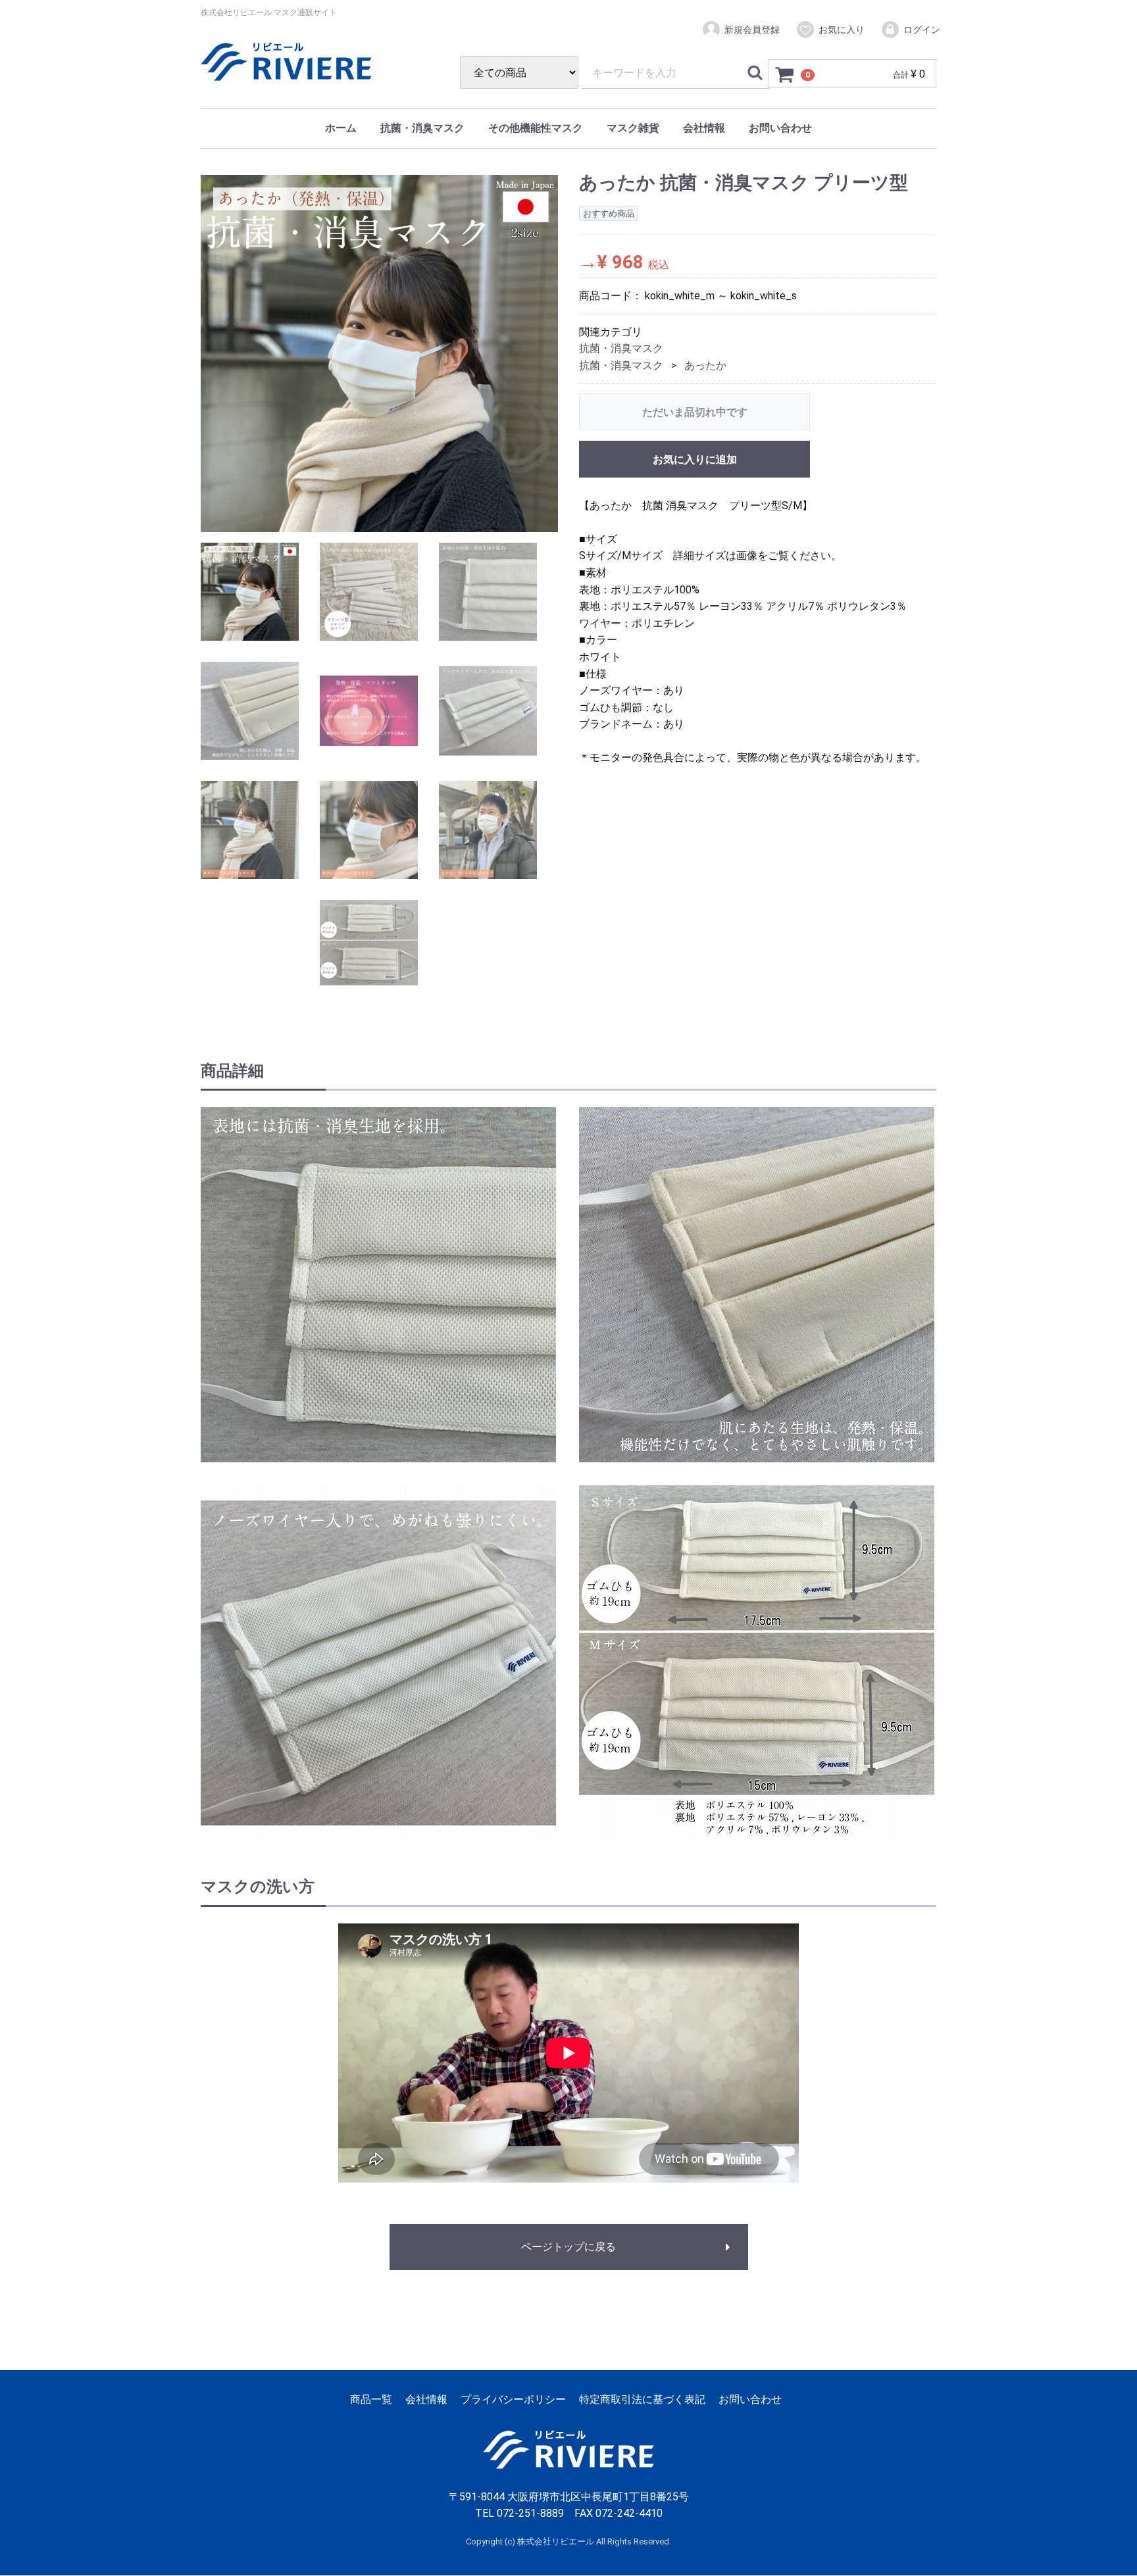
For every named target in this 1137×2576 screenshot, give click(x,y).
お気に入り (842, 30)
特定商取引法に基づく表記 (642, 2399)
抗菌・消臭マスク (422, 128)
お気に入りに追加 (695, 459)
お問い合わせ (780, 128)
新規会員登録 (752, 30)
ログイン (922, 30)
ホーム (341, 128)
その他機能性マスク (536, 128)
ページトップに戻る (568, 2247)
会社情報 (704, 128)
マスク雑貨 (633, 128)
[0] (785, 74)
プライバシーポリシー (513, 2399)
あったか (705, 365)
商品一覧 (371, 2399)
